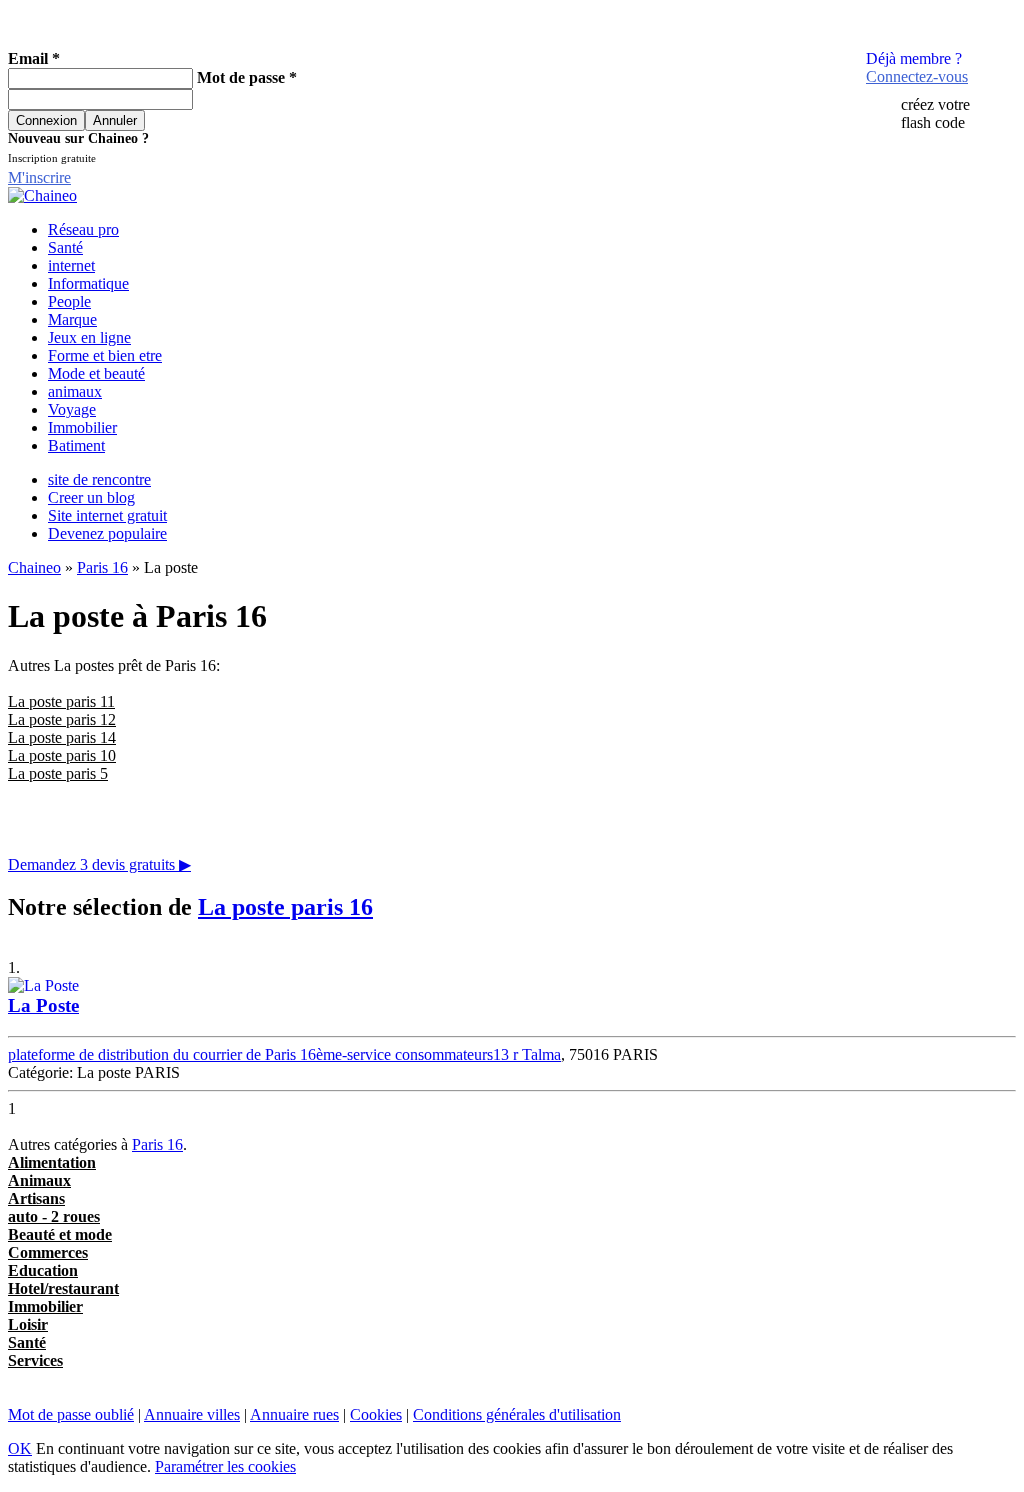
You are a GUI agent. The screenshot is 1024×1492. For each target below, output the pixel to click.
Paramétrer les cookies (225, 1466)
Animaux (39, 1180)
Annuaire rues (294, 1414)
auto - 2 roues (54, 1216)
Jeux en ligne (89, 337)
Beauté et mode (60, 1234)
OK (20, 1448)
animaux (75, 391)
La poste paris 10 (62, 755)
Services (35, 1360)
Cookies (376, 1414)
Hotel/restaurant (63, 1288)
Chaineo (34, 567)
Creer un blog (91, 497)
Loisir (28, 1324)
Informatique (88, 283)
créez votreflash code (935, 113)
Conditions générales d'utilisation (517, 1414)
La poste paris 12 (62, 719)
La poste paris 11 (61, 701)
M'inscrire (39, 177)
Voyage (72, 409)
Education (43, 1270)
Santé (65, 247)
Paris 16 (102, 567)
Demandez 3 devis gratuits (99, 864)
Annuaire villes (192, 1414)
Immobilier (82, 427)
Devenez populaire (107, 533)
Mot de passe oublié (71, 1414)
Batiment (76, 445)
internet (71, 265)
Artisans (36, 1198)
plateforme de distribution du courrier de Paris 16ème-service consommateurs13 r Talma (284, 1054)
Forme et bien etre (105, 355)
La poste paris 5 (58, 773)
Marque (72, 319)
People (69, 301)
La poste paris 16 (285, 907)
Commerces (48, 1252)
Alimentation (52, 1162)
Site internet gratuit (107, 515)
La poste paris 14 (62, 737)
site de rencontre (99, 479)
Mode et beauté (96, 373)
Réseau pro (83, 229)
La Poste (43, 1005)
